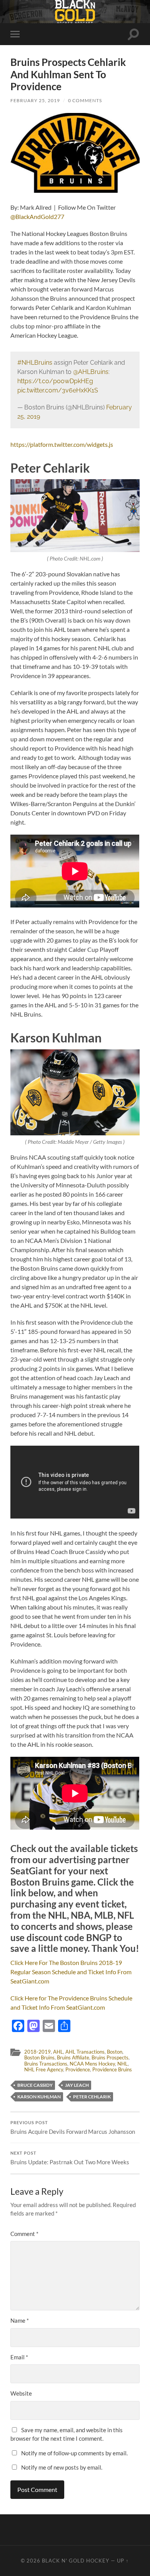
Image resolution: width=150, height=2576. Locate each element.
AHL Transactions (85, 2052)
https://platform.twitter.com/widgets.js (62, 444)
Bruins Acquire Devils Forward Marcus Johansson (73, 2128)
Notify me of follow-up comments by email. (74, 2453)
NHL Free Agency (44, 2069)
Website (21, 2393)
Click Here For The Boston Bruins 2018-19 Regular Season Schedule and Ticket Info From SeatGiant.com (71, 1972)
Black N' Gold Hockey (76, 2561)
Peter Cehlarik (92, 2097)
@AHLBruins (91, 372)
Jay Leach (77, 2085)
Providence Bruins (112, 2069)
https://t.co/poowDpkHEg (55, 381)
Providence (78, 2069)
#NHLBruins (35, 363)
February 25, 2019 (35, 100)
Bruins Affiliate (73, 2057)
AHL (58, 2052)
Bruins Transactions (46, 2064)
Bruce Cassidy (35, 2085)
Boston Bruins (39, 2057)
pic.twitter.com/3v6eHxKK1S (58, 390)
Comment (24, 2234)
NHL (122, 2064)
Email (19, 2357)
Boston (115, 2052)
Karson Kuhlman (39, 2097)
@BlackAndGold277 (37, 216)
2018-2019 (37, 2052)
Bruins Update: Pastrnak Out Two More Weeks (70, 2158)
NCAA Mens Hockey (92, 2064)
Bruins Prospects (110, 2057)
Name (20, 2320)
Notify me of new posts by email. (62, 2467)
